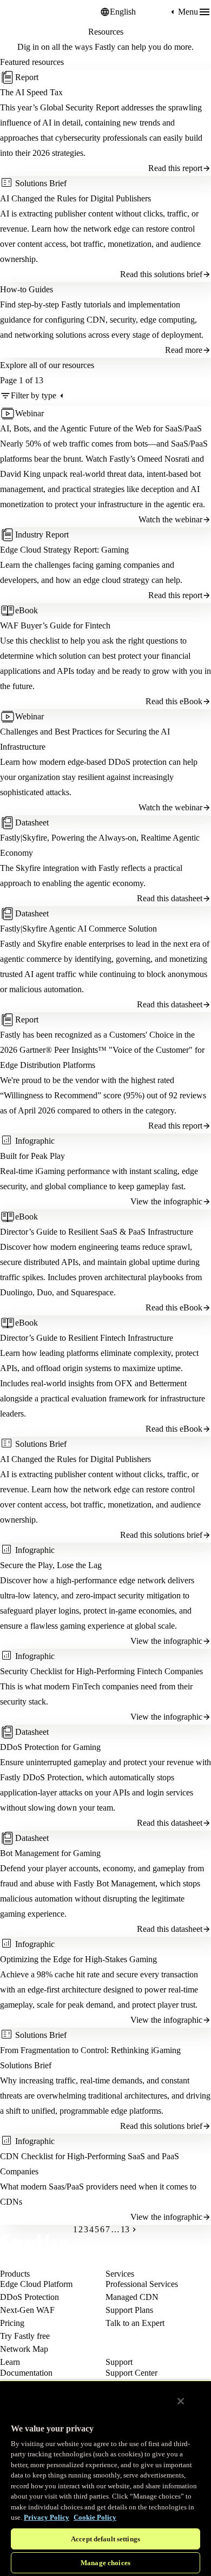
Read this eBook (174, 701)
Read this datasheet (170, 898)
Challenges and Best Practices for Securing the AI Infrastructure (85, 739)
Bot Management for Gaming (50, 1853)
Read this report (175, 168)
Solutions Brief (41, 183)
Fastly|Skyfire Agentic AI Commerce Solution (78, 929)
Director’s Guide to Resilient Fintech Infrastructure (87, 1338)
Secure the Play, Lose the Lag (51, 1565)
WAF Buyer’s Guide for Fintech (55, 625)
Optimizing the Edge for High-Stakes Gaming (78, 1959)
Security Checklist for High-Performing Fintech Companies (101, 1671)
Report (27, 77)
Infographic (35, 1141)
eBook (27, 610)
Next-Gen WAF (27, 2310)
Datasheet (32, 822)
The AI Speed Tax (31, 92)
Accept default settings (105, 2539)
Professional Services (142, 2284)
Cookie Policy (95, 2517)
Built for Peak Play (32, 1156)
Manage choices (105, 2563)
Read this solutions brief (161, 274)
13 (125, 2230)
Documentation (26, 2373)
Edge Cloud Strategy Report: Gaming (64, 550)
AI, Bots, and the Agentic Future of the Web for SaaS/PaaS (101, 428)
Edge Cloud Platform (36, 2284)
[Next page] (134, 2230)
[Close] (181, 2401)
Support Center (131, 2373)
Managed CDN (132, 2297)
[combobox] (139, 12)
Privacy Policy (47, 2517)
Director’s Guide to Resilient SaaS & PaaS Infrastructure (97, 1232)
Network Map (24, 2349)
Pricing (12, 2323)
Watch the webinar (170, 519)
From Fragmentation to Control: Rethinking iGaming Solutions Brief (90, 2058)
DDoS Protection (29, 2297)
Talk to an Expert (135, 2323)
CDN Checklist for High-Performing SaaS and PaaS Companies (90, 2164)
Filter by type (34, 395)
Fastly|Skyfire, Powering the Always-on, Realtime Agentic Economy (100, 845)
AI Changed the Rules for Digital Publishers (75, 198)
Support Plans (129, 2310)
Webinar (29, 413)
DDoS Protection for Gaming (50, 1747)
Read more (184, 350)
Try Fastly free (25, 2336)
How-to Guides (27, 289)
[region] (105, 2478)
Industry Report (42, 535)
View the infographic (166, 1201)
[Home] (27, 12)
